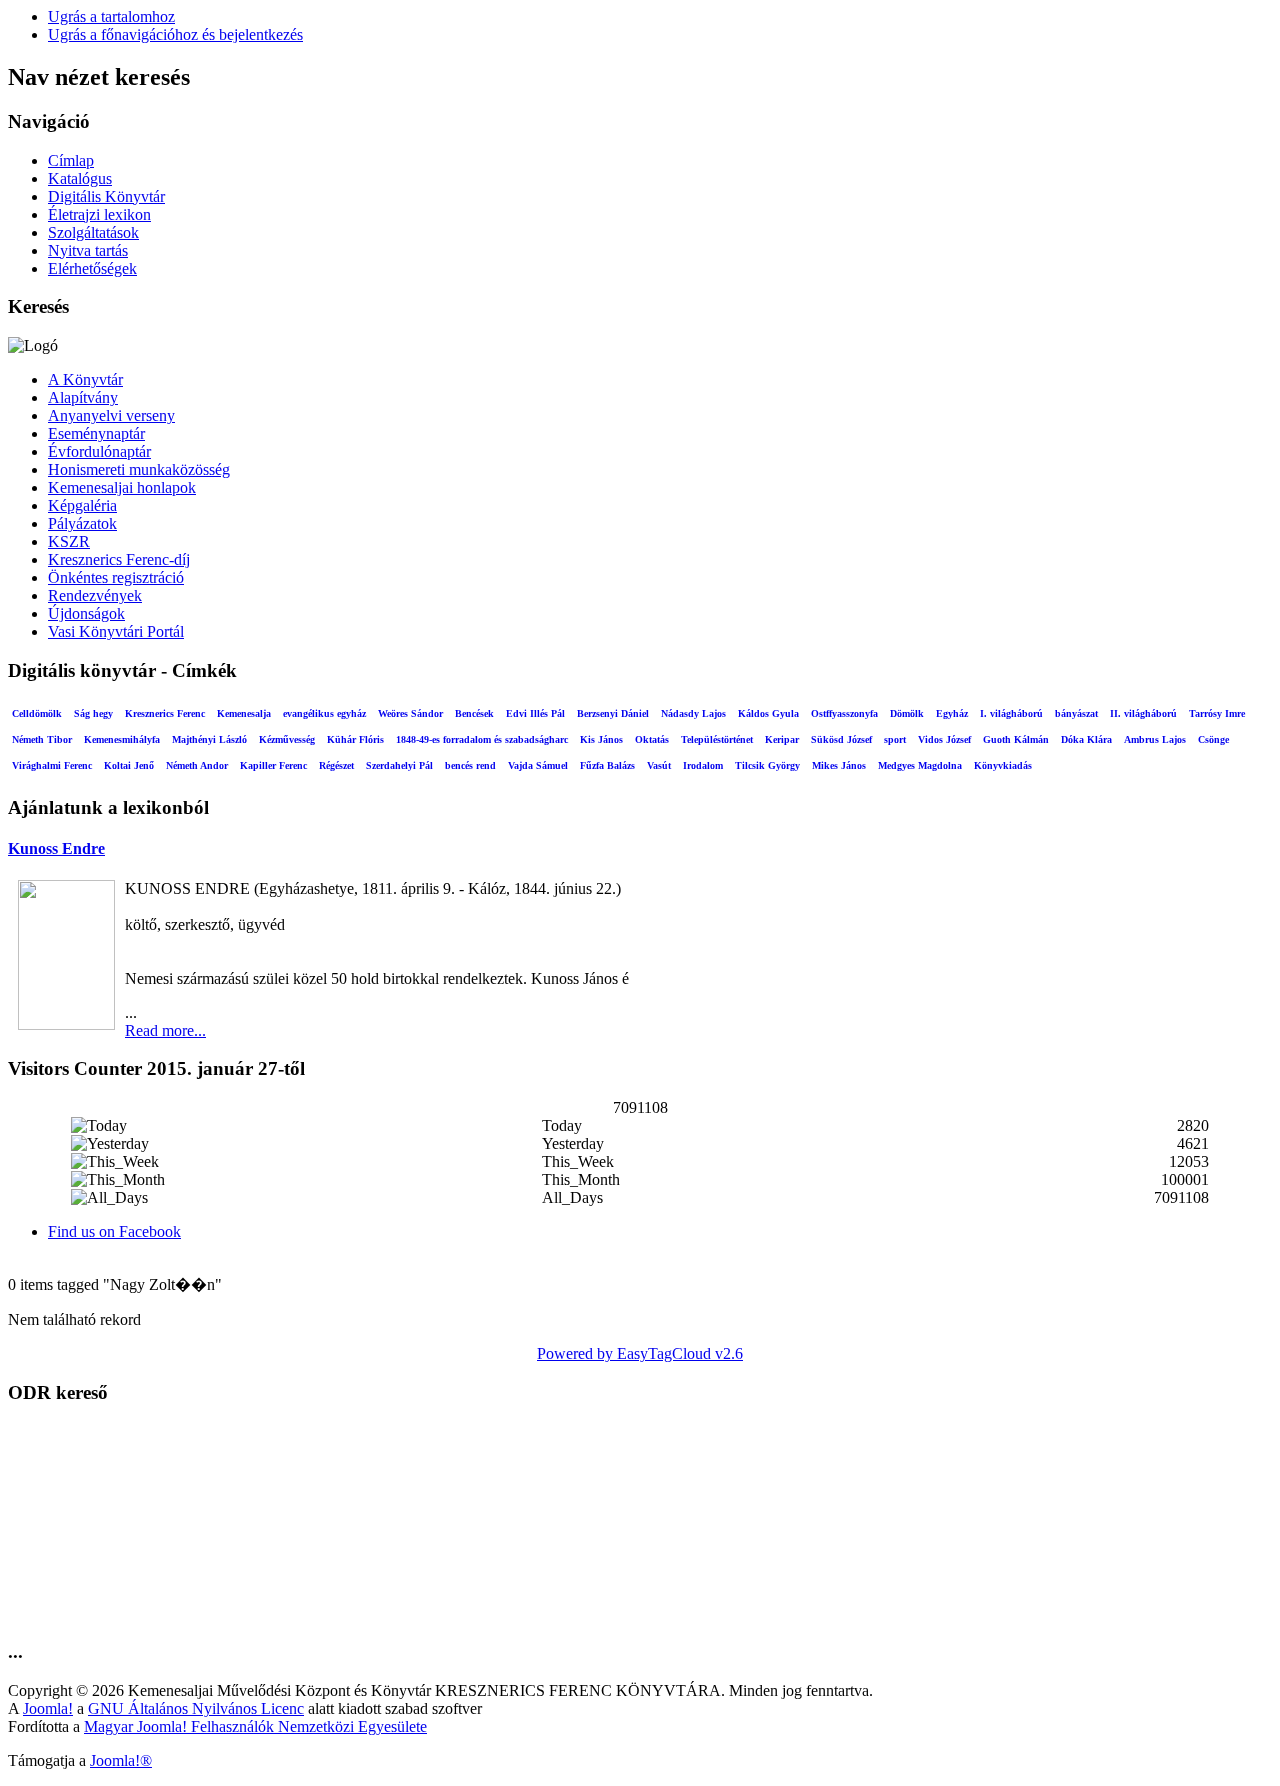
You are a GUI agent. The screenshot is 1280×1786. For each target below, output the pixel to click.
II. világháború (1143, 713)
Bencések (474, 713)
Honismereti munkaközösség (139, 469)
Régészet (336, 765)
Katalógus (80, 178)
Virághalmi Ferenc (52, 765)
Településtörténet (717, 739)
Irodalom (703, 765)
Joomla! (48, 1708)
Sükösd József (841, 739)
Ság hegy (93, 713)
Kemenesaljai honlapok (122, 487)
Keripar (782, 739)
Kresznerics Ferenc (165, 713)
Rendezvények (95, 595)
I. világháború (1011, 713)
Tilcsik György (767, 765)
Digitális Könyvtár (106, 196)
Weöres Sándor (410, 713)
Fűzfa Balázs (607, 765)
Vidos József (944, 739)
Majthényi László (209, 739)
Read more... (165, 1030)
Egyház (952, 713)
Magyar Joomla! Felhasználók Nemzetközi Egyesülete (255, 1726)
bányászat (1076, 713)
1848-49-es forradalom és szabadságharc (482, 739)
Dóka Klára (1086, 739)
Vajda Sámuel (538, 765)
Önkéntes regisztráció (116, 577)
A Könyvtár (85, 379)
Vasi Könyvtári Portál (116, 631)
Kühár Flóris (355, 739)
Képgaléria (82, 505)
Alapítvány (83, 397)
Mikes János (839, 765)
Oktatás (652, 739)
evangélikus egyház (324, 713)
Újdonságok (86, 613)
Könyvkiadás (1003, 765)
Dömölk (907, 713)
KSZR (69, 541)
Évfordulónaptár (99, 451)
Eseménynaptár (96, 433)
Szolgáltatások (93, 232)
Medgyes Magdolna (920, 765)
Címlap (71, 160)
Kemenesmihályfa (122, 739)
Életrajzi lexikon (99, 214)
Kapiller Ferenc (273, 765)
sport (895, 739)
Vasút (659, 765)
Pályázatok (82, 523)
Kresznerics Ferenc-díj (119, 559)
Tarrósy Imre (1217, 713)
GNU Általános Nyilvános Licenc (196, 1708)
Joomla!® (121, 1760)
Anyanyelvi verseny (111, 415)
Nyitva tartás (88, 250)
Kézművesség (287, 739)
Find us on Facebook (114, 1231)
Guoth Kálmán (1016, 739)
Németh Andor (197, 765)
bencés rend (470, 765)
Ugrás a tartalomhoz (111, 16)
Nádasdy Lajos (693, 713)
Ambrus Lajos (1155, 739)
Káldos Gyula (768, 713)
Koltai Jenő (129, 765)
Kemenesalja (244, 713)
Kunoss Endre (56, 848)
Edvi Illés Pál (535, 713)
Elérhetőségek (92, 268)
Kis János (601, 739)
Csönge (1213, 739)
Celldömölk (37, 713)
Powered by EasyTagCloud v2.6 (640, 1353)
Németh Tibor (42, 739)
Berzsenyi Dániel (613, 713)
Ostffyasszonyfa (844, 713)
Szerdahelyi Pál (399, 765)
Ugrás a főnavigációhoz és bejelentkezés (175, 34)
